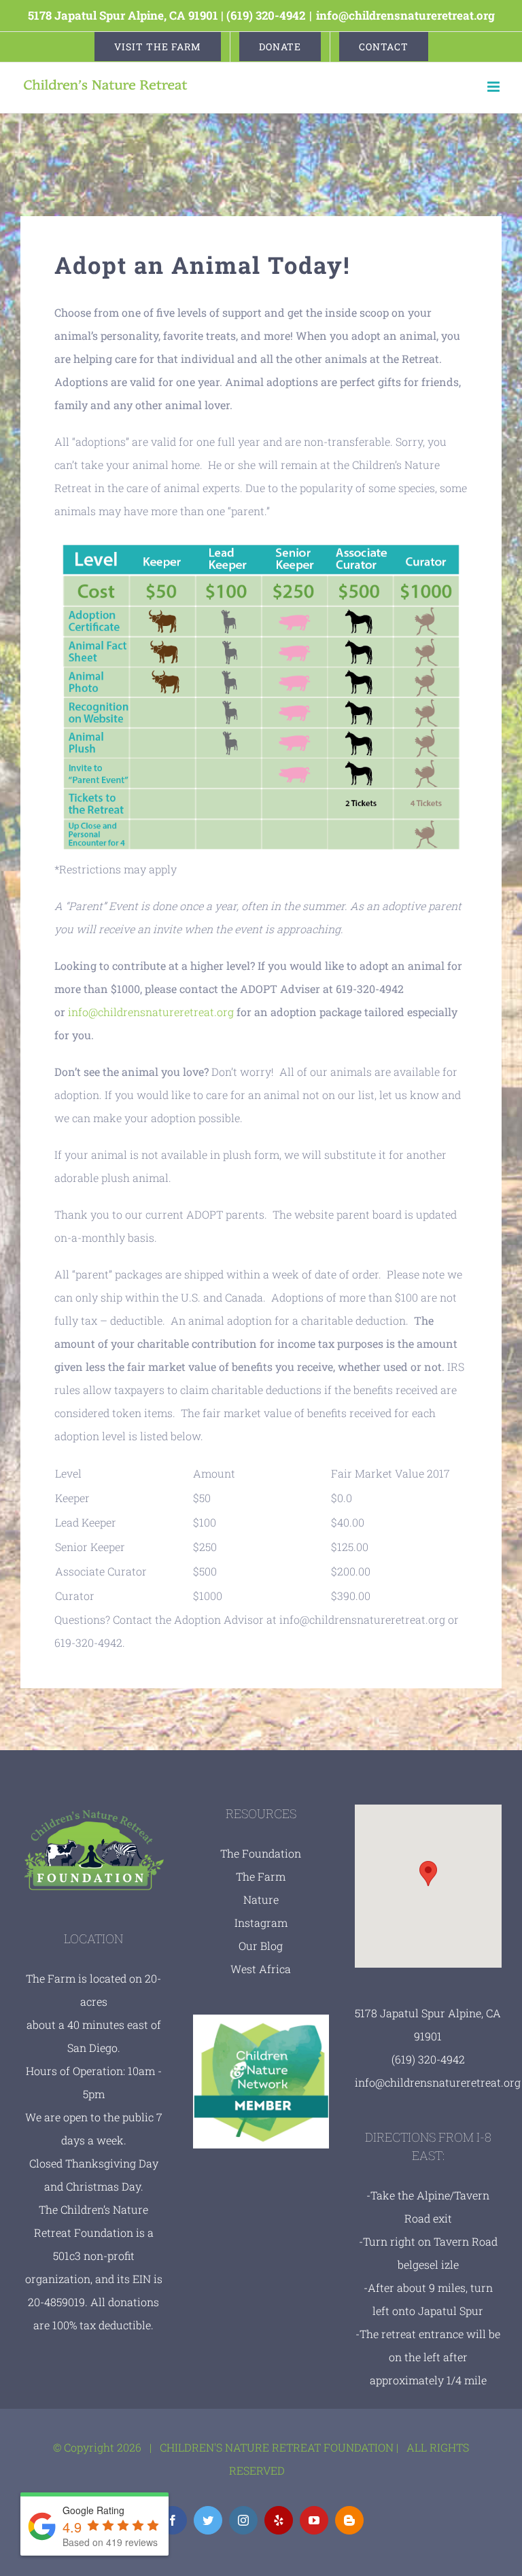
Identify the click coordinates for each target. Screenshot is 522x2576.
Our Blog (261, 1946)
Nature (261, 1899)
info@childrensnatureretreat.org (405, 15)
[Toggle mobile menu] (494, 87)
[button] (428, 1874)
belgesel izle (428, 2264)
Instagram (261, 1922)
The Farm (261, 1876)
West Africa (261, 1969)
